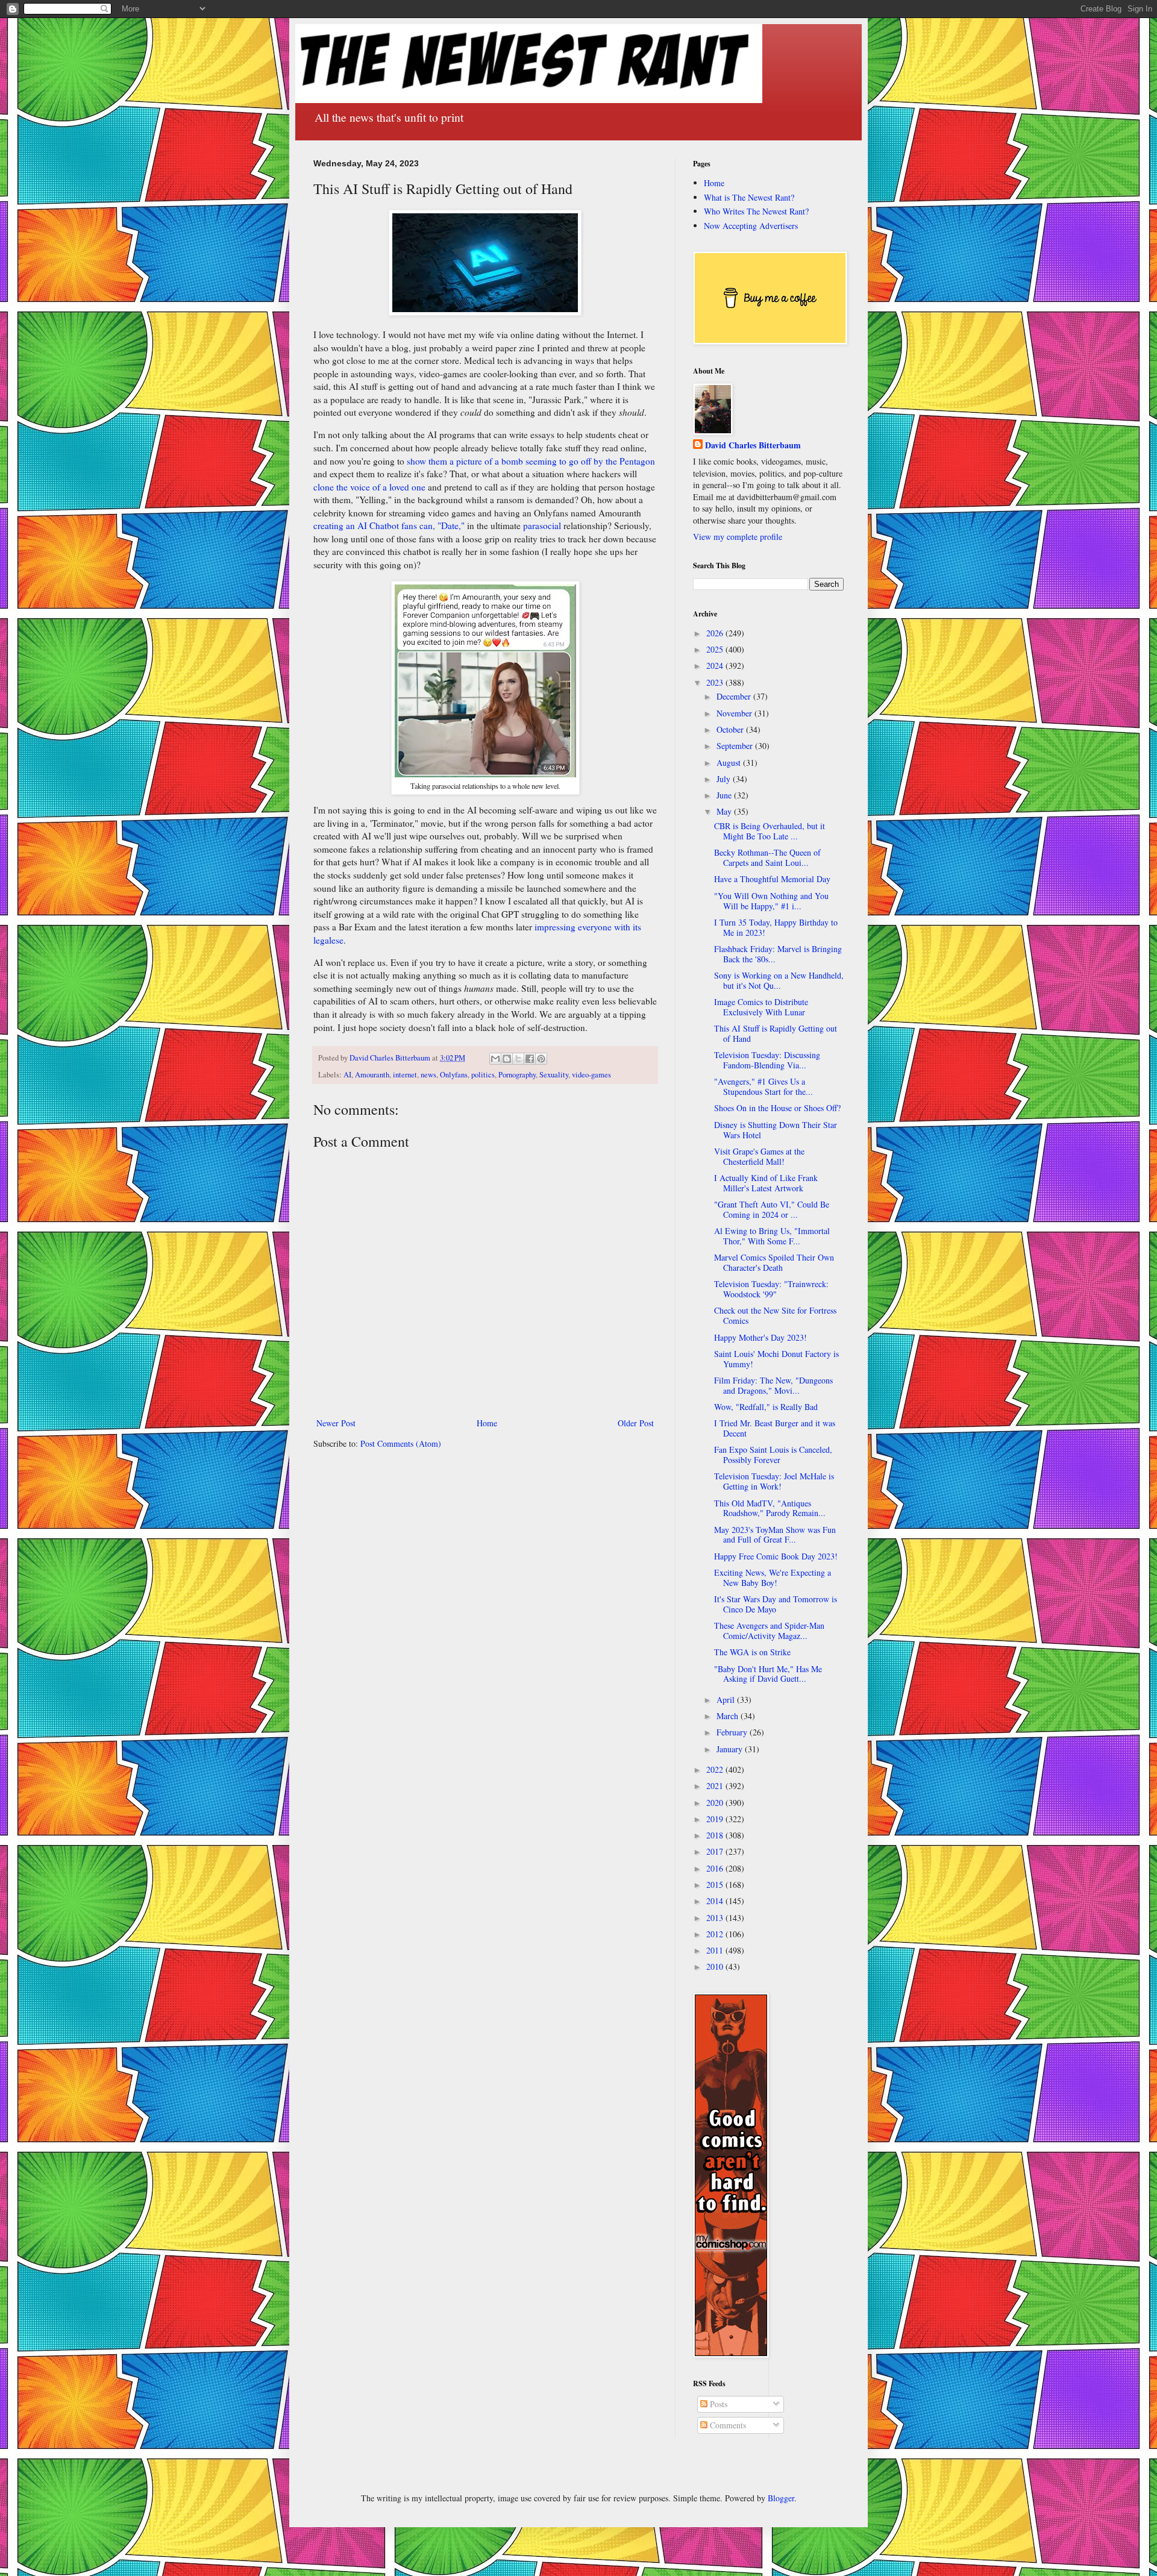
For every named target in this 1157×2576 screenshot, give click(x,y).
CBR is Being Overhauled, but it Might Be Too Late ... (770, 831)
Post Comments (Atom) (401, 1443)
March (729, 1716)
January (731, 1749)
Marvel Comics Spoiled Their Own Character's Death (774, 1262)
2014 (716, 1901)
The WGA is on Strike (752, 1652)
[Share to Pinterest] (541, 1059)
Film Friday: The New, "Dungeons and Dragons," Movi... (773, 1385)
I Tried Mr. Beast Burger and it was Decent (775, 1428)
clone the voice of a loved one (369, 487)
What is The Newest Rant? (749, 197)
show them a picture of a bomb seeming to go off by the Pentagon (531, 461)
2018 (716, 1835)
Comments (727, 2425)
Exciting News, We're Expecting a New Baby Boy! (773, 1578)
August (730, 763)
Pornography (517, 1075)
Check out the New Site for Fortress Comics (775, 1315)
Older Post (636, 1423)
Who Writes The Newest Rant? (756, 211)
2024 (716, 666)
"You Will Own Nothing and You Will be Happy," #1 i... (771, 901)
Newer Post (336, 1423)
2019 (716, 1819)
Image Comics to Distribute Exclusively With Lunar (761, 1007)
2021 (716, 1786)
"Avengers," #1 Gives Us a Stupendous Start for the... (763, 1086)
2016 (716, 1868)
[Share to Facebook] (530, 1059)
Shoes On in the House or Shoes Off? (777, 1108)
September (736, 746)
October (731, 729)
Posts (717, 2404)
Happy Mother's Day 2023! (760, 1337)
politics (483, 1075)
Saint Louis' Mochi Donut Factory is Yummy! (776, 1359)
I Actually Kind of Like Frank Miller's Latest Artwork (766, 1183)
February (733, 1732)
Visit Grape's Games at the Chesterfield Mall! (759, 1156)
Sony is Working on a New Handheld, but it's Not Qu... (779, 980)
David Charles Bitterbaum (753, 445)
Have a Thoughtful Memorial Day (772, 879)
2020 (716, 1803)
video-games (591, 1075)
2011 (716, 1950)
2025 (716, 649)
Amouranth (372, 1075)
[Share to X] (518, 1059)
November (735, 713)
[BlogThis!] (507, 1059)
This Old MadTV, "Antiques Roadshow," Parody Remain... (770, 1508)
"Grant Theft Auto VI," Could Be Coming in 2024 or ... (772, 1209)
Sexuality (554, 1075)
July (725, 779)
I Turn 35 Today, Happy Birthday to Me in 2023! (776, 927)
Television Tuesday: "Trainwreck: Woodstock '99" (771, 1289)
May (725, 811)
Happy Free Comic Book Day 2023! (776, 1556)
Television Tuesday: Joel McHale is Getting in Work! (774, 1481)
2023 (716, 682)
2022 (716, 1769)
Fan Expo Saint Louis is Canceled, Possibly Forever (773, 1455)
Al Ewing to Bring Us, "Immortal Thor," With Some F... (772, 1236)
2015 (716, 1885)
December (735, 696)
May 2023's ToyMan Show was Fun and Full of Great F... (775, 1535)
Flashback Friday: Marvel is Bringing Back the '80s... (778, 954)
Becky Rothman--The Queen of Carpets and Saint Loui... (767, 857)
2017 (716, 1851)
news (428, 1075)
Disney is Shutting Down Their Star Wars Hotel (776, 1130)
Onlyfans (454, 1075)
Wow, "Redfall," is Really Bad (766, 1407)
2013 (716, 1918)
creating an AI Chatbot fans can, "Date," (389, 525)
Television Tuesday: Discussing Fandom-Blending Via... (767, 1060)
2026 (716, 633)
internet (405, 1075)
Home (487, 1423)
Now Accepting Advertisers (751, 226)
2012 (716, 1934)
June (725, 795)
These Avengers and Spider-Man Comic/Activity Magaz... (769, 1631)
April (727, 1700)
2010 (716, 1966)
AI (347, 1075)
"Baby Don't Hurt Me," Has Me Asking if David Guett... (768, 1674)
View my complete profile (738, 537)
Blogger (781, 2498)
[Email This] (495, 1059)
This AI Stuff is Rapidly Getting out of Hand (776, 1033)
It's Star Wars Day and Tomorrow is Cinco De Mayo (776, 1604)
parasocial (542, 525)
